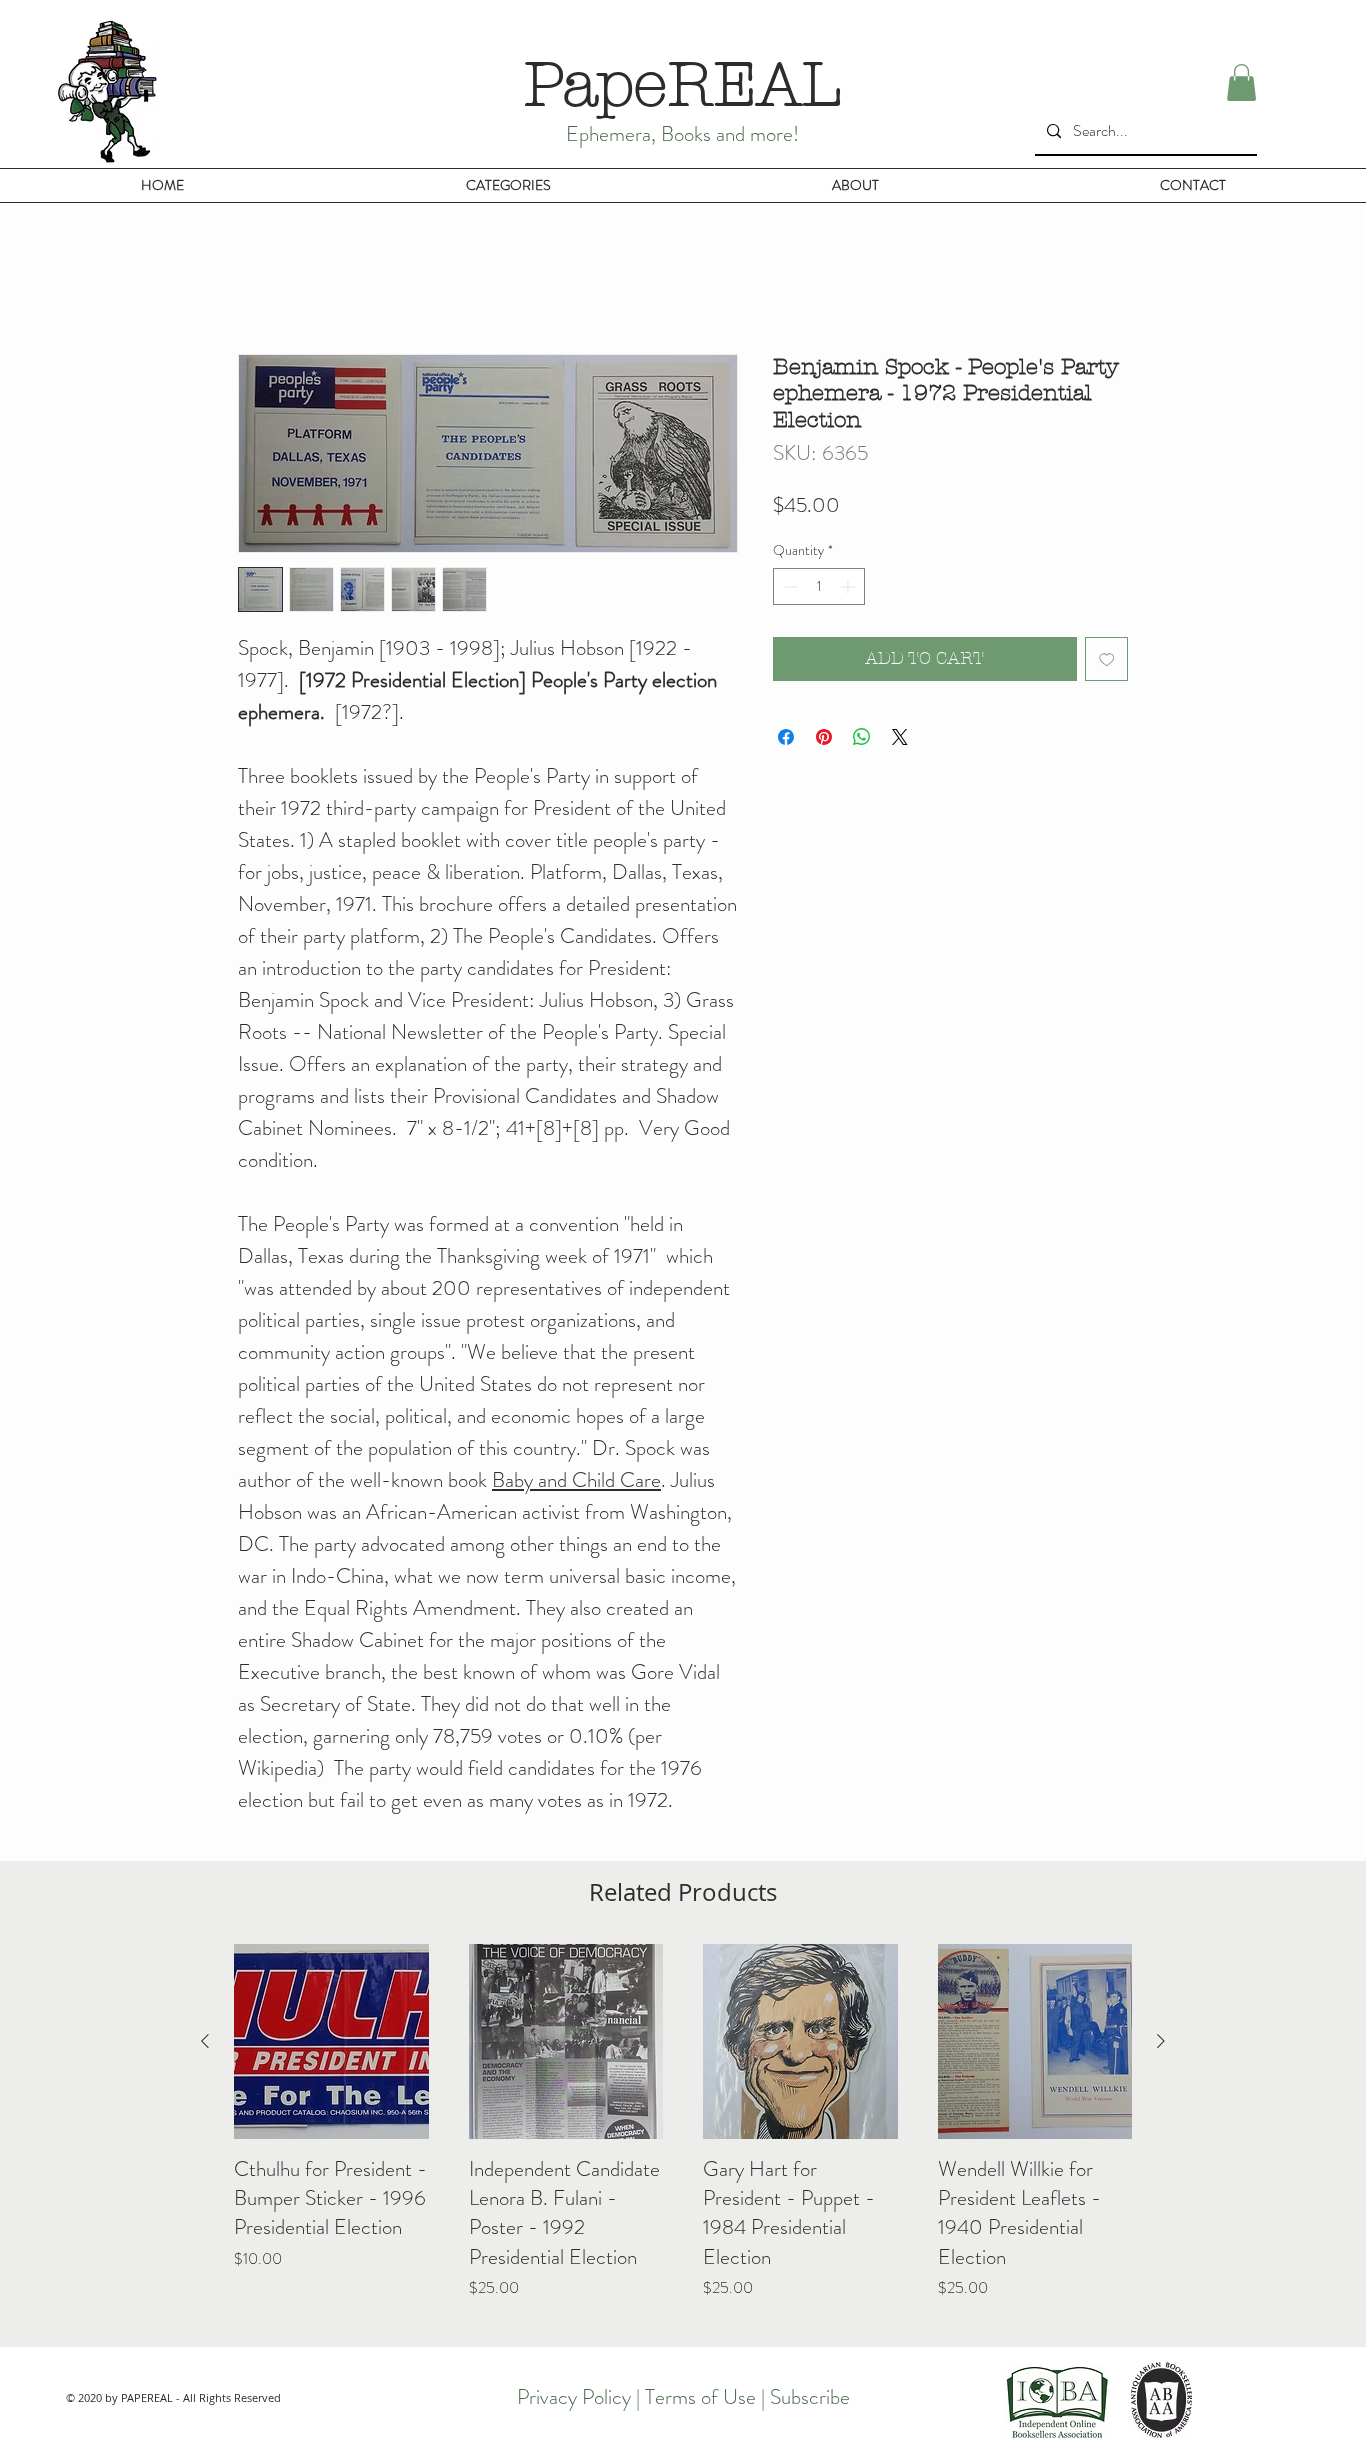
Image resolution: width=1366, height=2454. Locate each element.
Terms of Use (700, 2397)
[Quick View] (331, 2041)
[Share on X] (900, 737)
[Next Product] (1161, 2041)
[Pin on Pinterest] (824, 737)
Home (257, 279)
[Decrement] (788, 586)
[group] (683, 2137)
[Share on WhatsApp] (862, 737)
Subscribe (810, 2397)
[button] (1241, 82)
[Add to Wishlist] (1107, 659)
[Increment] (849, 586)
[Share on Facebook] (786, 737)
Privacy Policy (574, 2397)
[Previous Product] (205, 2041)
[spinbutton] (819, 586)
